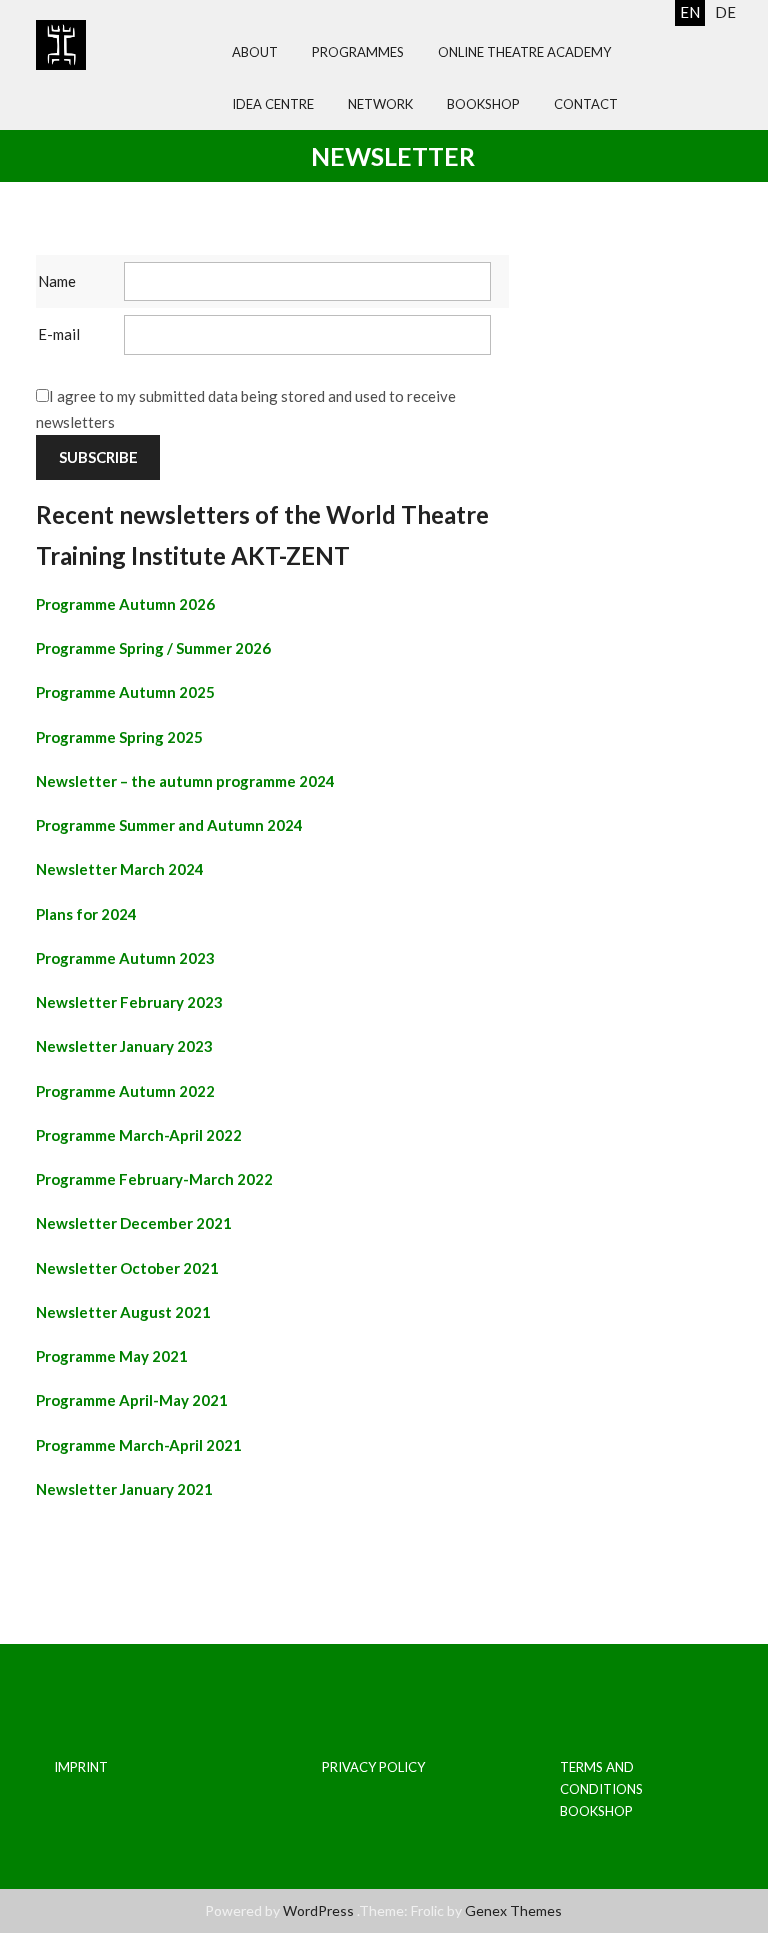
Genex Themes (513, 1910)
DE (725, 12)
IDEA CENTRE (273, 104)
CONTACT (586, 104)
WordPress (318, 1910)
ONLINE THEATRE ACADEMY (524, 52)
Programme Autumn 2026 (125, 604)
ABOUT (255, 52)
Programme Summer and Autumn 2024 (169, 825)
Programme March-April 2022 (139, 1135)
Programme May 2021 (112, 1356)
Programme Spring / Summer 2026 (153, 648)
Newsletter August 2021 (123, 1312)
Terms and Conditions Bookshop (601, 1789)
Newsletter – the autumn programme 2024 (185, 781)
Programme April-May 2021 (132, 1400)
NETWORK (380, 104)
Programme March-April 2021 (139, 1445)
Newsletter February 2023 (129, 1002)
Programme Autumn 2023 (125, 958)
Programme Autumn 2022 (125, 1091)
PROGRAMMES (358, 52)
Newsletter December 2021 (134, 1223)
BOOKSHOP (483, 104)
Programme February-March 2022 (154, 1179)
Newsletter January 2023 (124, 1046)
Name (57, 281)
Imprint (81, 1767)
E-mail (59, 334)
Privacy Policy (373, 1767)
